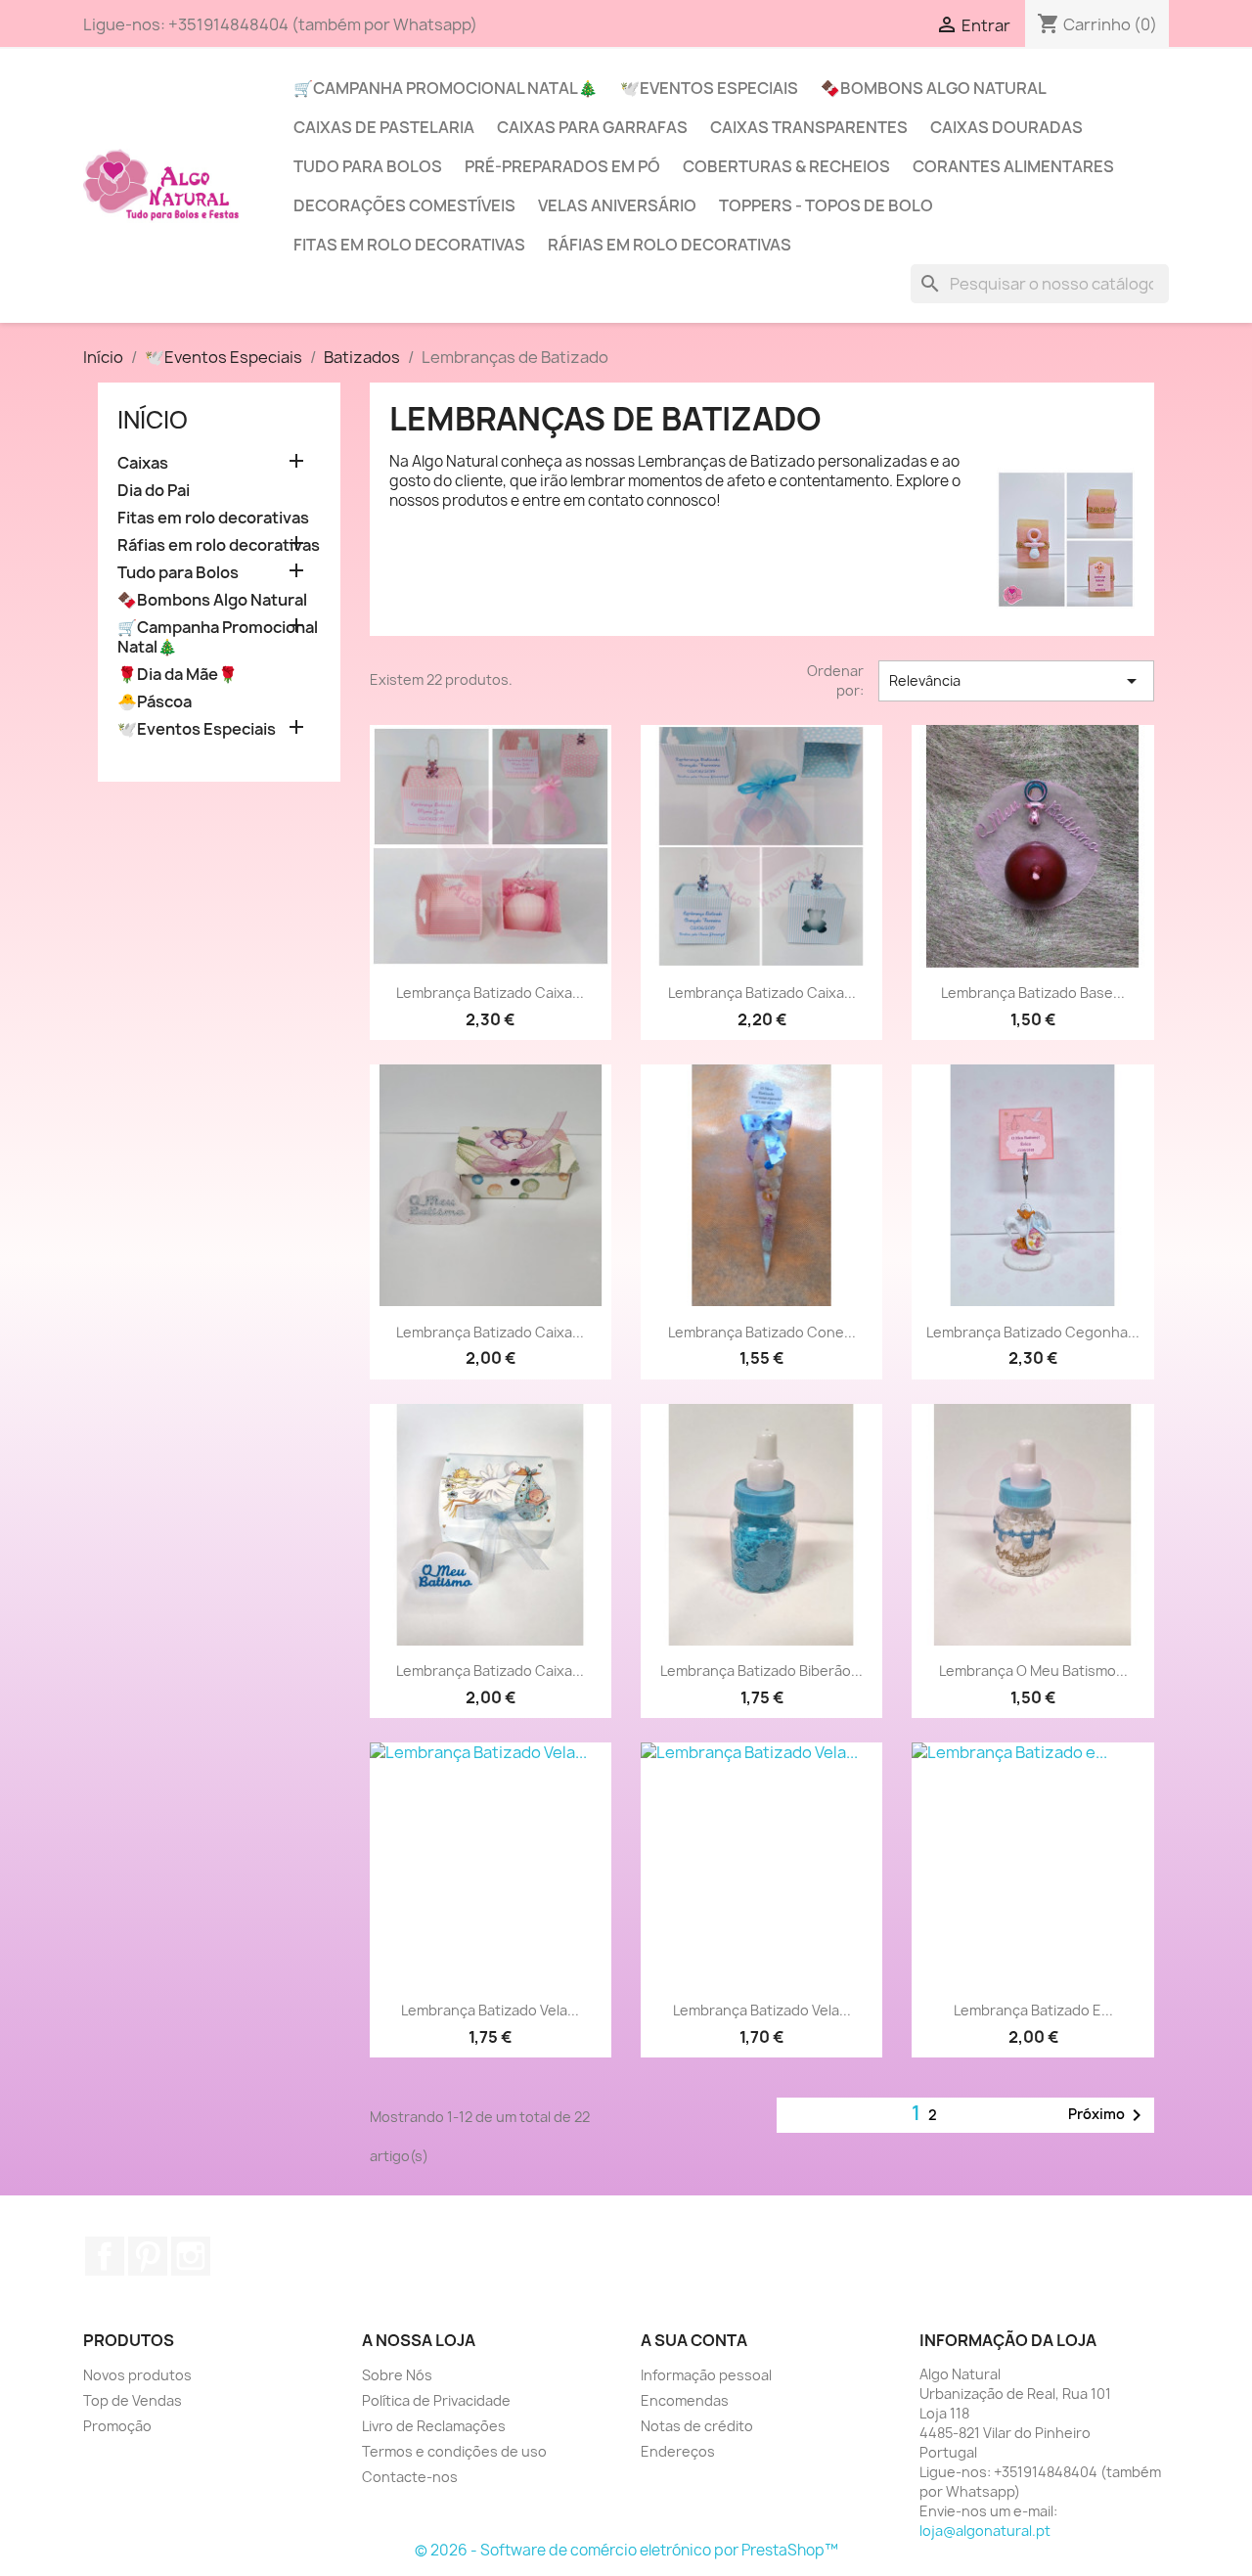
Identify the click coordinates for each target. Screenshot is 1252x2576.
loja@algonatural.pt (985, 2531)
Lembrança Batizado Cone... (762, 1332)
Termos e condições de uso (454, 2451)
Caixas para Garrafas (592, 127)
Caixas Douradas (1006, 127)
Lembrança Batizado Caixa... (490, 993)
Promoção (117, 2426)
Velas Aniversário (617, 205)
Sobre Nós (397, 2375)
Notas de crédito (697, 2426)
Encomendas (685, 2400)
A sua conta (694, 2340)
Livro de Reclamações (434, 2426)
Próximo (1108, 2115)
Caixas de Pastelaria (384, 127)
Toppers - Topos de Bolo (826, 205)
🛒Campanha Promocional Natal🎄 (446, 88)
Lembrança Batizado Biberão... (761, 1671)
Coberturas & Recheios (786, 166)
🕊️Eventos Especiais (709, 88)
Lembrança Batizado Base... (1033, 993)
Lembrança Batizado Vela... (490, 2010)
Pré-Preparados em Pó (562, 166)
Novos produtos (137, 2375)
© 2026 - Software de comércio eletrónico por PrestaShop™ (626, 2550)
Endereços (678, 2451)
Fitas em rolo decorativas (409, 245)
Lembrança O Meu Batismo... (1033, 1671)
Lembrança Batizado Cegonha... (1033, 1332)
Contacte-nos (410, 2477)
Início (153, 420)
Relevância (1016, 681)
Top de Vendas (133, 2400)
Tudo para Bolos (368, 166)
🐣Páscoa (155, 702)
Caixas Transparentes (809, 127)
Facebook (105, 2256)
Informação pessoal (706, 2375)
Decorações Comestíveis (404, 205)
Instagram (191, 2256)
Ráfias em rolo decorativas (670, 245)
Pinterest (148, 2256)
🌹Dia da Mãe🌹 (178, 675)
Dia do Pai (154, 491)
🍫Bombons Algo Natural (934, 88)
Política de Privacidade (436, 2400)
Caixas (143, 463)
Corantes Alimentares (1013, 166)
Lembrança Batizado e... (1033, 2010)
